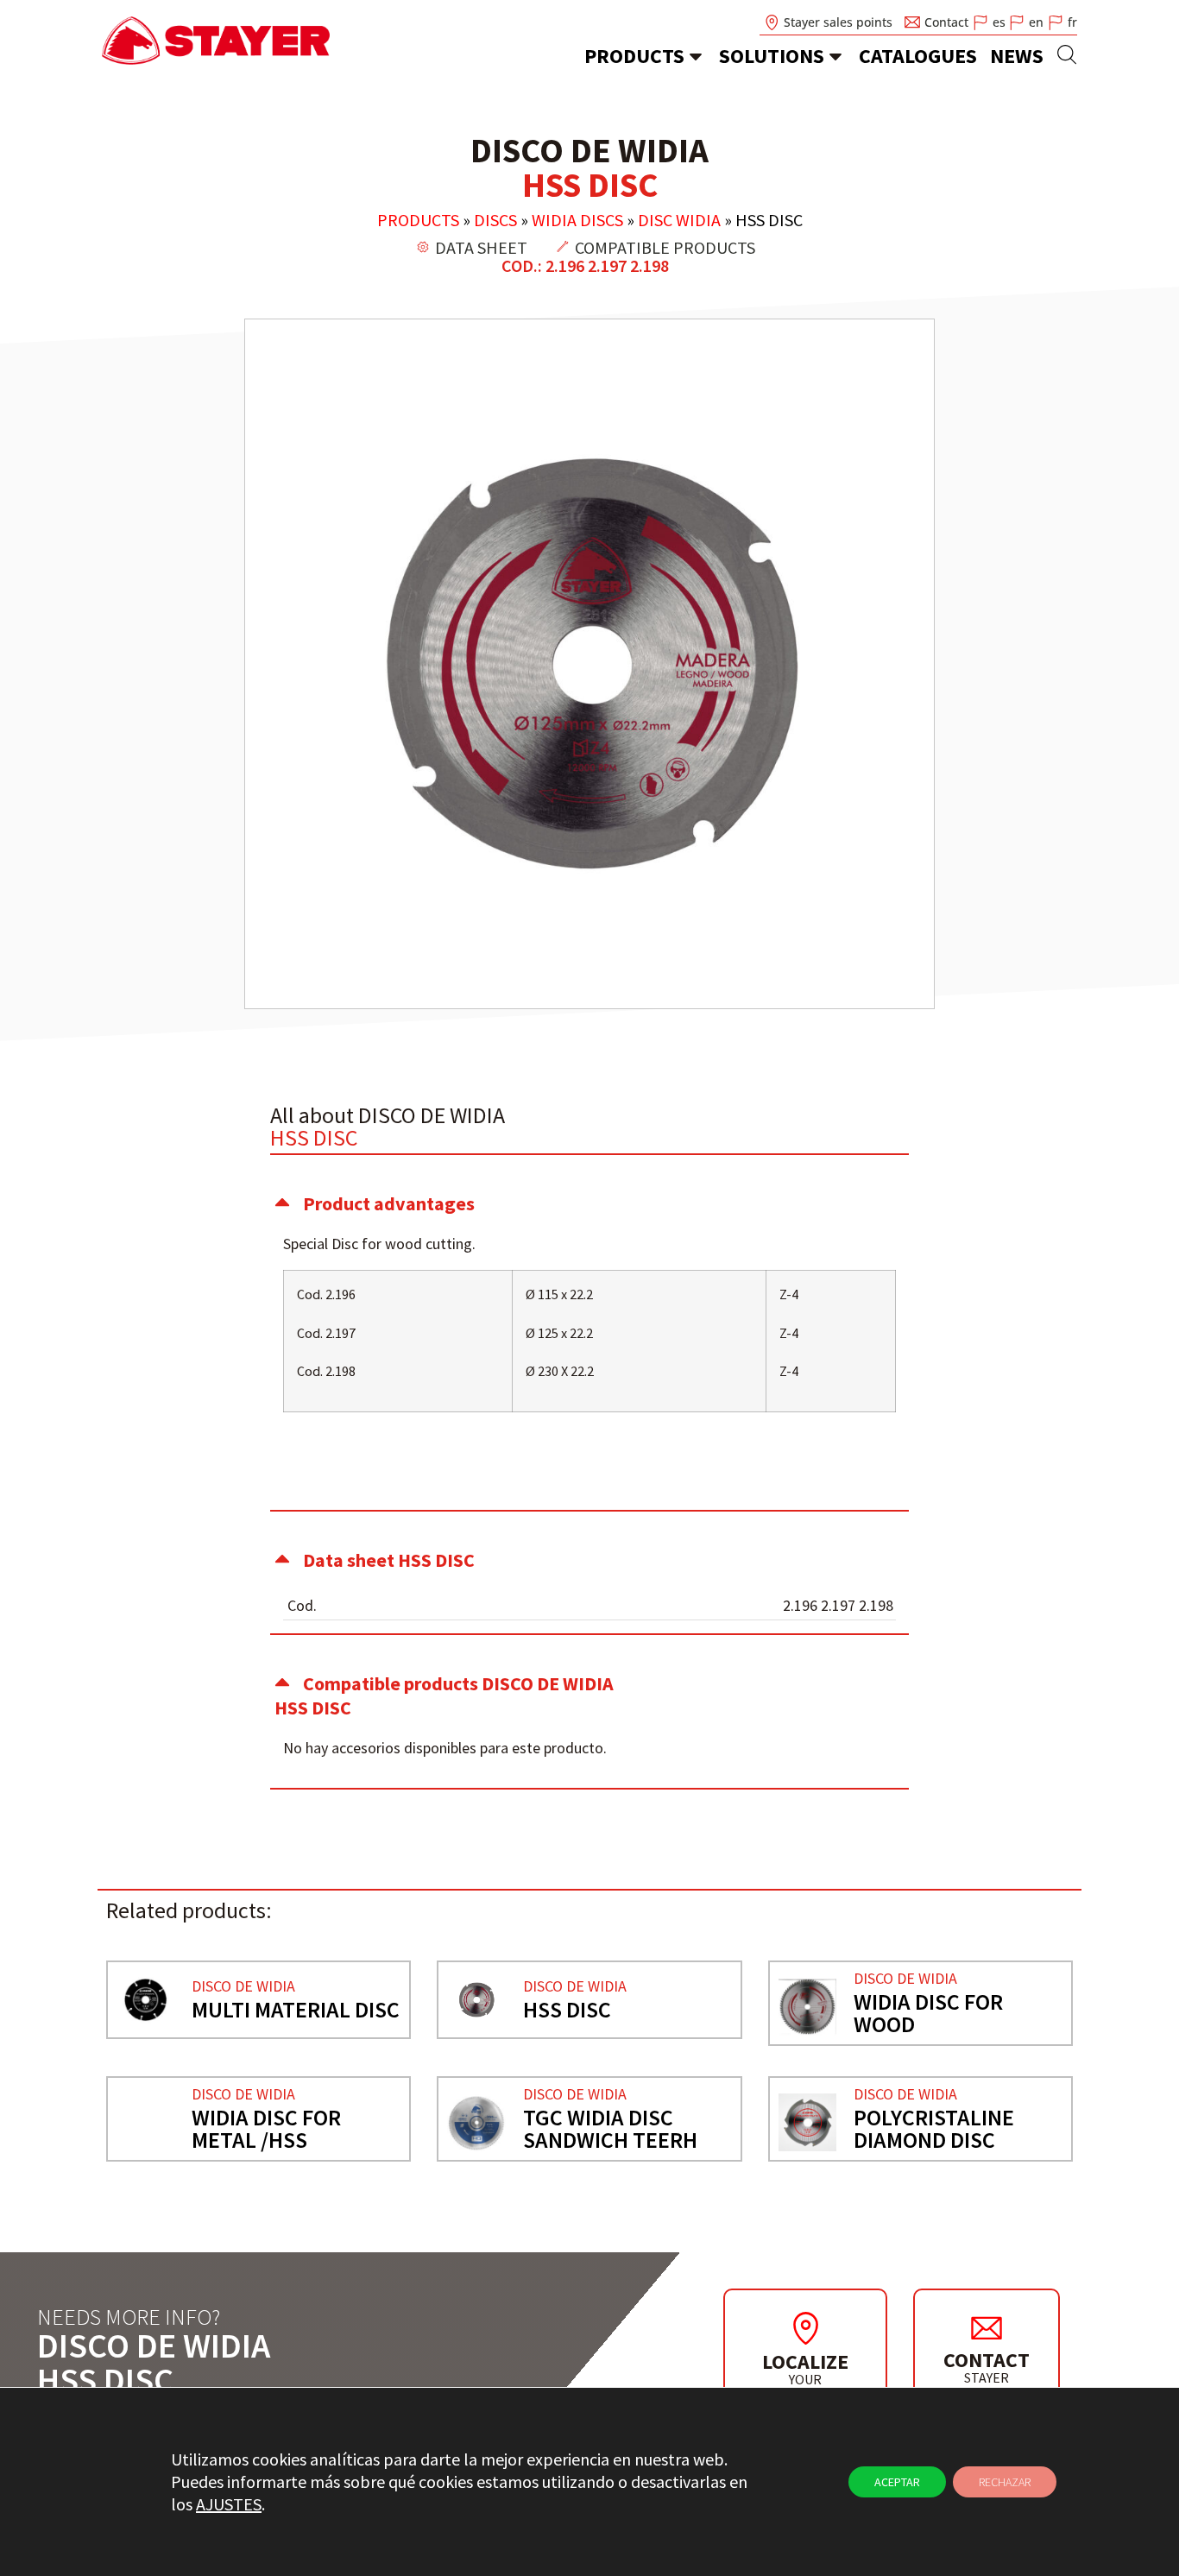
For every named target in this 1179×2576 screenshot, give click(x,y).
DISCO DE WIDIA (243, 1986)
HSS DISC (567, 2009)
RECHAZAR (1005, 2482)
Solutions (772, 56)
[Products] (696, 56)
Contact (987, 2360)
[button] (589, 1203)
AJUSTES (229, 2504)
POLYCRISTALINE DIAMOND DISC (934, 2128)
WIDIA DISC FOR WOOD (928, 2013)
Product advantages (389, 1203)
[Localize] (805, 2328)
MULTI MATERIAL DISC (296, 2009)
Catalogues (918, 56)
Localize (805, 2361)
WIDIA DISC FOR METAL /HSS (266, 2128)
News (1017, 56)
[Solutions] (835, 56)
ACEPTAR (897, 2482)
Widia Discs (577, 220)
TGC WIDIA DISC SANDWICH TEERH (610, 2128)
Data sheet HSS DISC (389, 1560)
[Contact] (987, 2327)
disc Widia (679, 220)
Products (634, 56)
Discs (495, 220)
